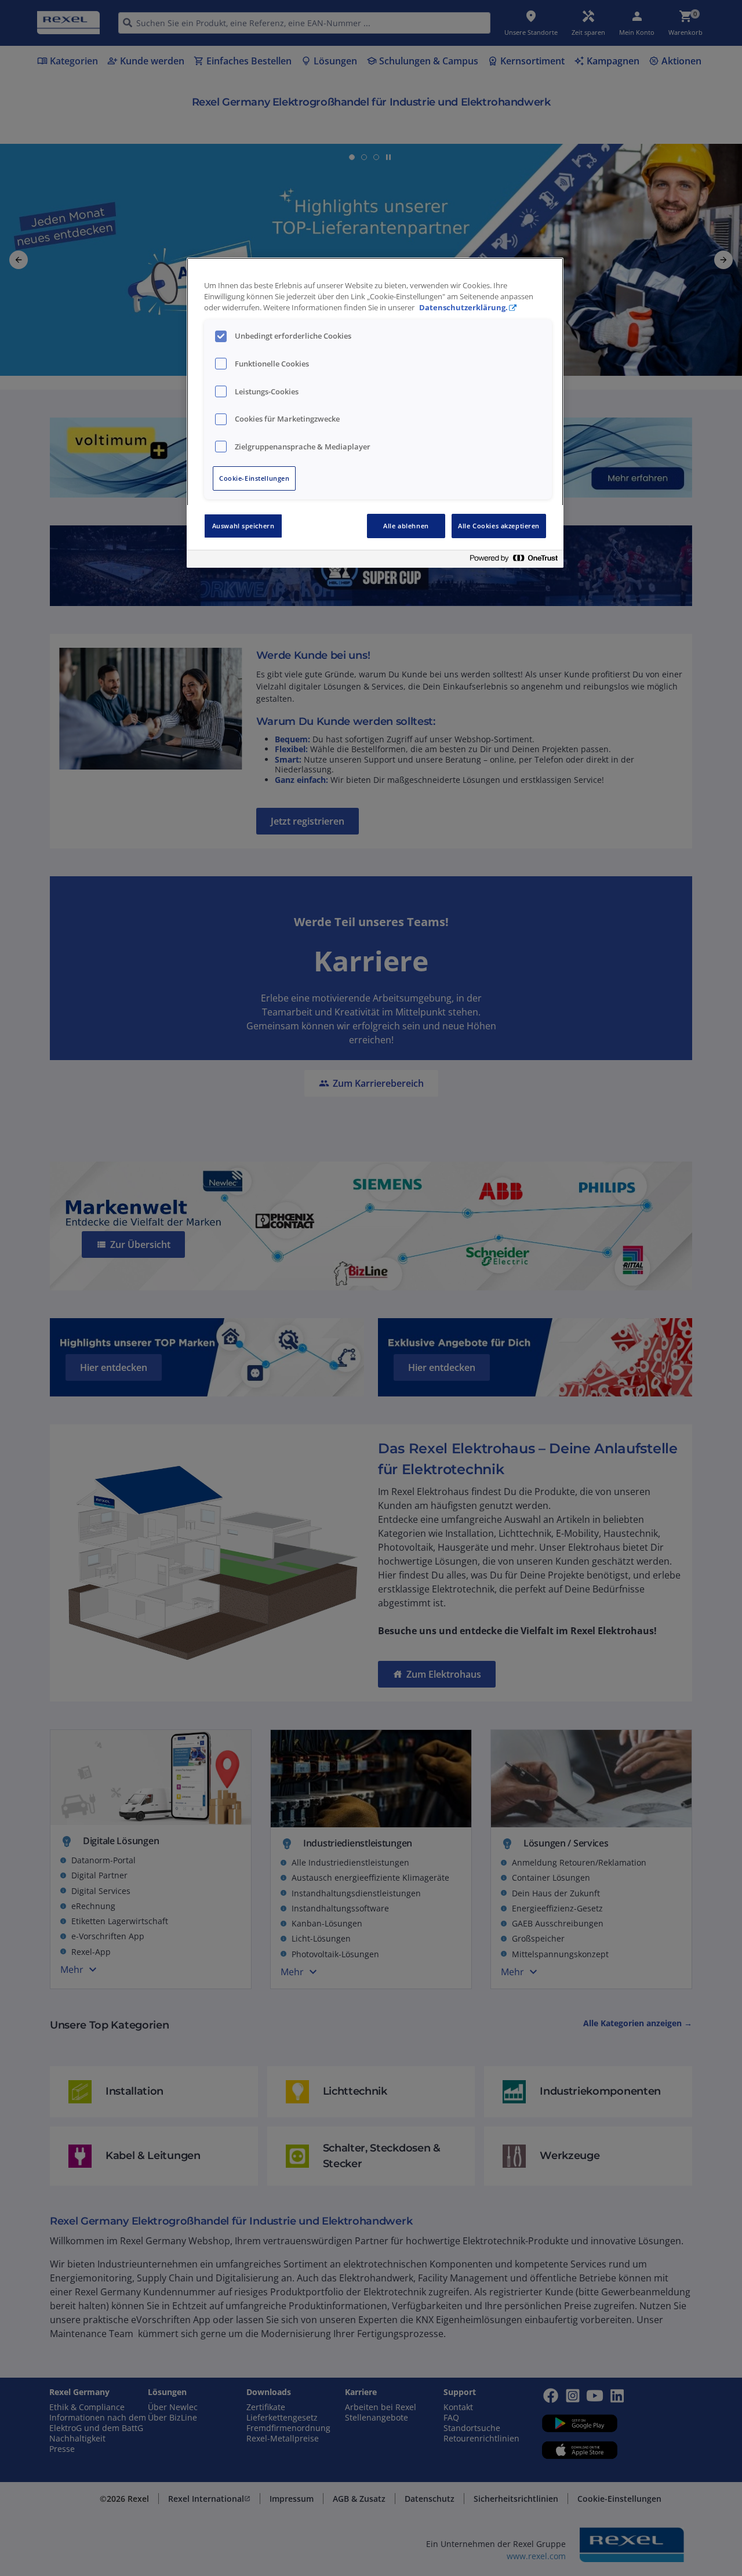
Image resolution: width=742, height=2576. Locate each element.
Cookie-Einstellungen (254, 478)
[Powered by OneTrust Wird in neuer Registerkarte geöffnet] (514, 560)
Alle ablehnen (406, 526)
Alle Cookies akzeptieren (499, 526)
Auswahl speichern (243, 526)
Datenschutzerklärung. (463, 308)
